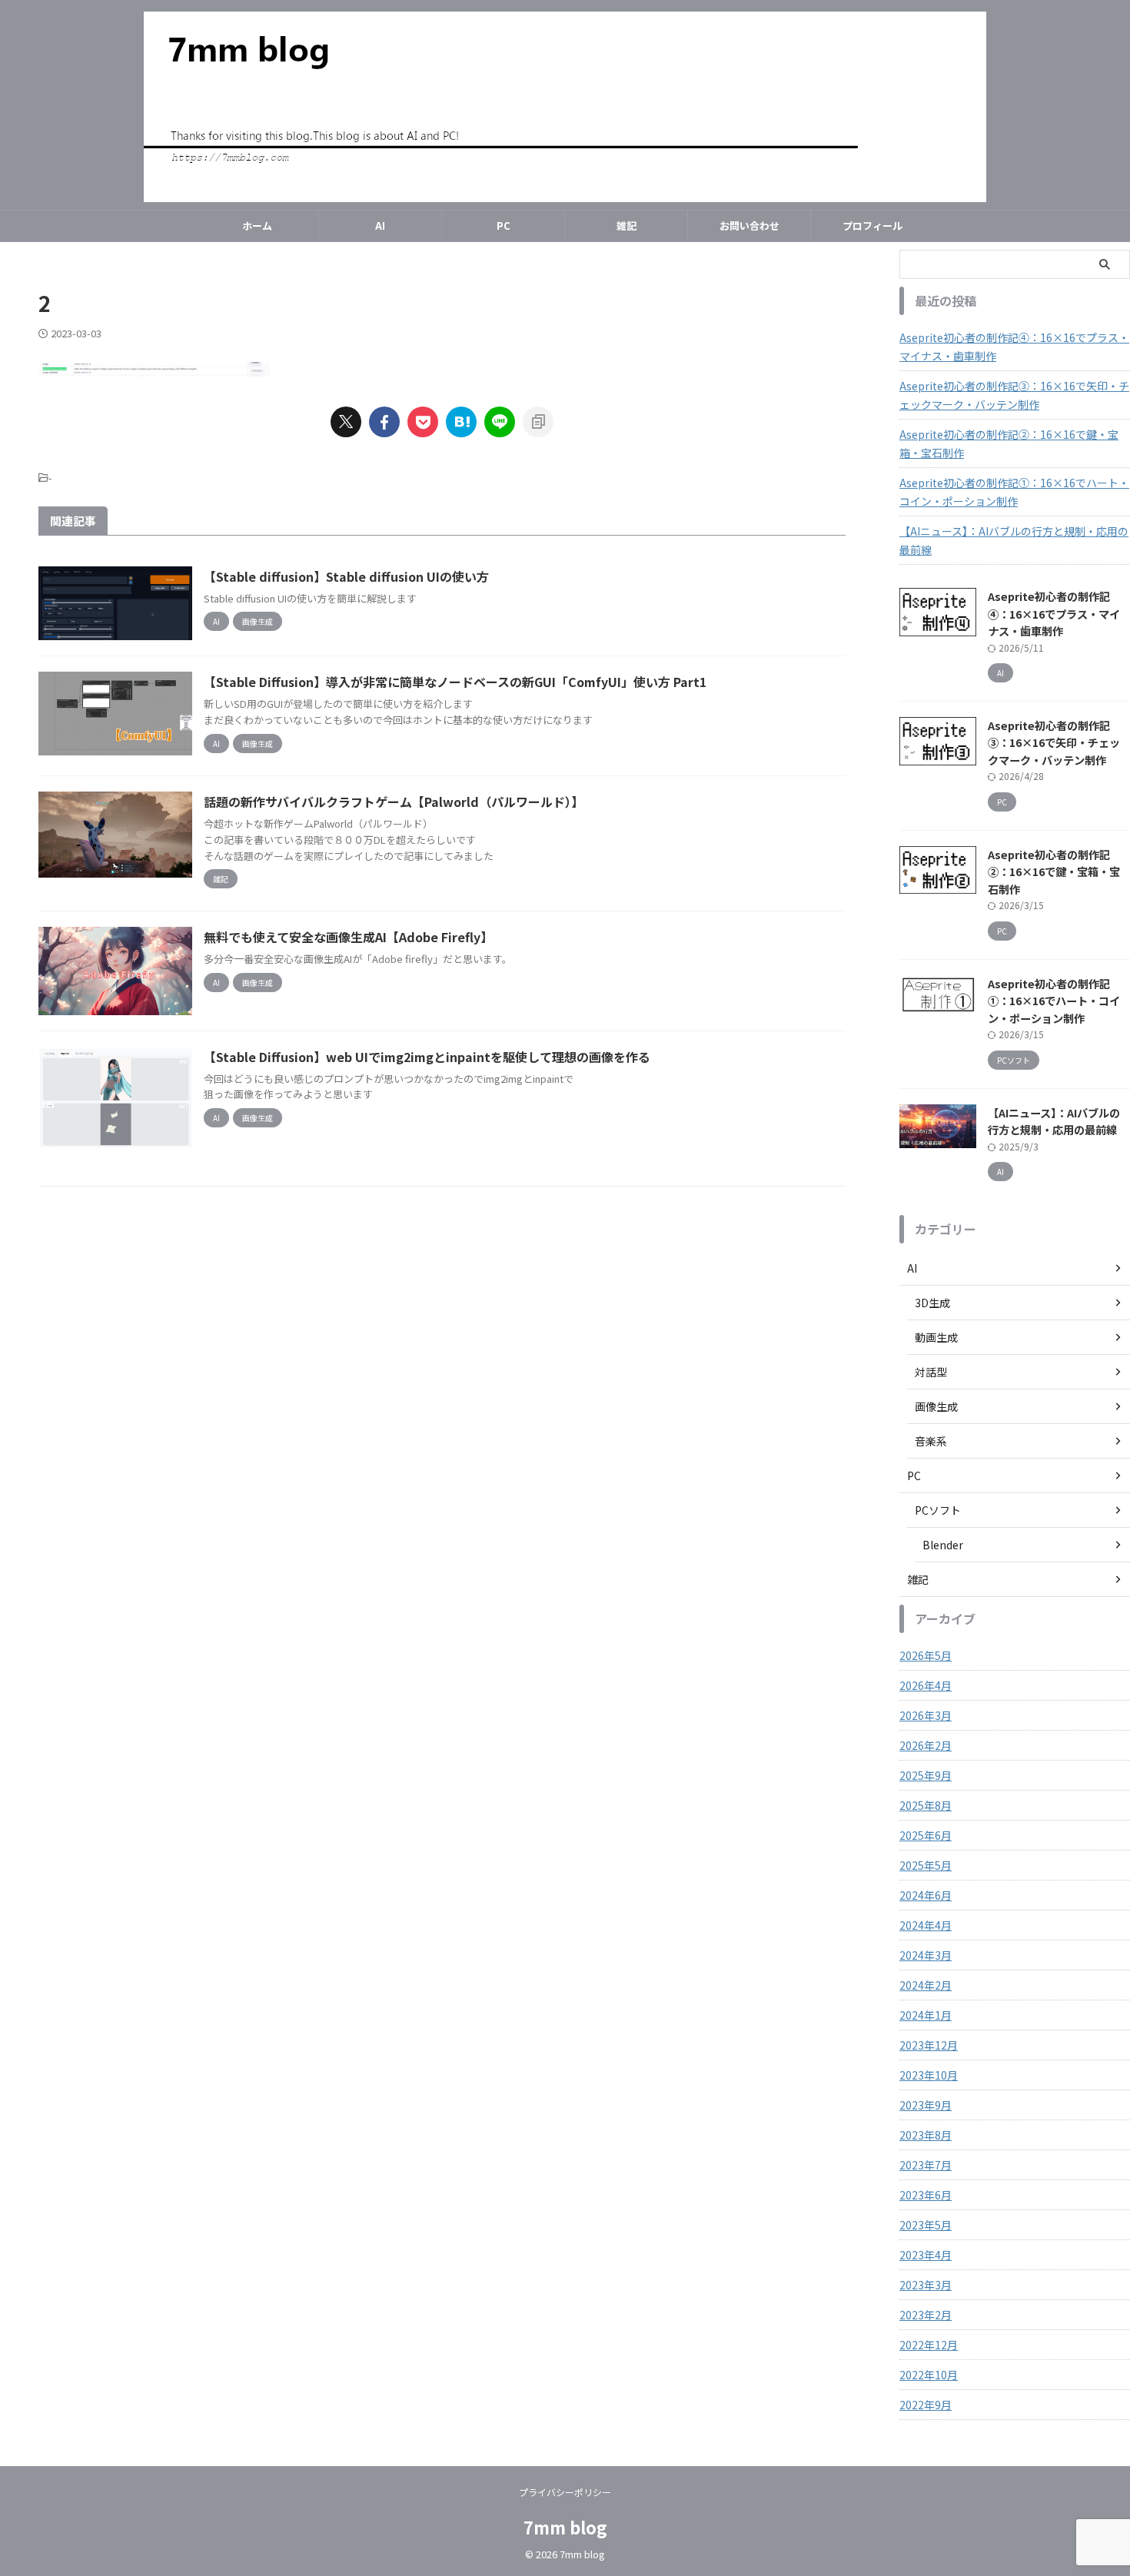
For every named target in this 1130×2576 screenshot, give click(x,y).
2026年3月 (926, 1715)
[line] (500, 422)
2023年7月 (926, 2165)
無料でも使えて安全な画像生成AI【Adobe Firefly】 (348, 937)
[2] (461, 422)
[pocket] (423, 422)
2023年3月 (926, 2285)
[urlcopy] (538, 422)
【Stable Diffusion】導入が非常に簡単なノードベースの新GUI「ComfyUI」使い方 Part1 (455, 682)
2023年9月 (926, 2105)
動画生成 (936, 1337)
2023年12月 (929, 2045)
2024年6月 (926, 1895)
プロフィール (872, 226)
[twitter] (346, 422)
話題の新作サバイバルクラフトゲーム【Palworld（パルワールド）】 (394, 802)
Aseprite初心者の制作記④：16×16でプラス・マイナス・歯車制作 (1014, 347)
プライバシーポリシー (565, 2492)
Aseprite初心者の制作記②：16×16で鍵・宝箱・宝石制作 (1009, 443)
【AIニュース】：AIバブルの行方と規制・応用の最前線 (1014, 540)
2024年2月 (926, 1985)
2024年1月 (926, 2015)
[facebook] (384, 422)
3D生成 (932, 1303)
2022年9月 (926, 2405)
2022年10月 (929, 2375)
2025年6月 (926, 1835)
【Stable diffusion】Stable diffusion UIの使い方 (346, 576)
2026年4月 (926, 1685)
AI (380, 226)
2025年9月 (926, 1775)
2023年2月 (926, 2315)
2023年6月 (926, 2195)
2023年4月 (926, 2255)
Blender (943, 1545)
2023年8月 (926, 2135)
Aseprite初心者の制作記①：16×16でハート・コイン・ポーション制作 (1014, 492)
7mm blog (565, 2527)
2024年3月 (926, 1955)
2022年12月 (929, 2345)
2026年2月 (926, 1745)
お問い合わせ (749, 226)
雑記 (626, 226)
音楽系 (931, 1441)
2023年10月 (929, 2075)
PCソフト (938, 1510)
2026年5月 (926, 1655)
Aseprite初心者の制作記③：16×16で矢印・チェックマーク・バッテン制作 (1014, 395)
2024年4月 (926, 1925)
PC (504, 226)
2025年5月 (926, 1865)
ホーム (257, 226)
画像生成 (936, 1406)
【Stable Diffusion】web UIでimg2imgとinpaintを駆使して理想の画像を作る (427, 1057)
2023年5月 (926, 2225)
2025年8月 (926, 1805)
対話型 (931, 1372)
